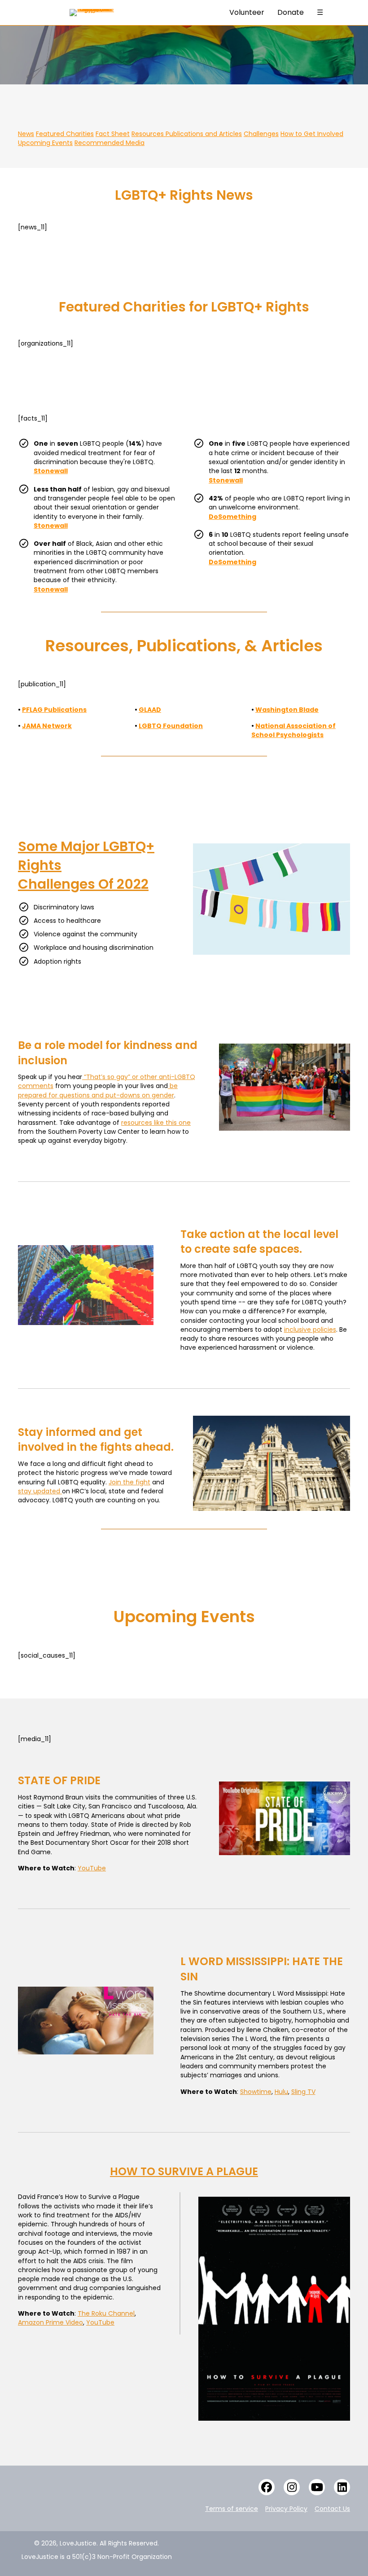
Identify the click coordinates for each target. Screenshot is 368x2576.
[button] (267, 2487)
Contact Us (332, 2509)
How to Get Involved (312, 134)
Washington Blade (287, 710)
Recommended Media (110, 143)
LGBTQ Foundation (171, 726)
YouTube (100, 2322)
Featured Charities (65, 134)
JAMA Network (47, 726)
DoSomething (232, 517)
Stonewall (51, 471)
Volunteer (247, 12)
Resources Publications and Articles (187, 134)
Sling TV (303, 2092)
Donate (291, 12)
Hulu (281, 2092)
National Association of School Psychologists (294, 730)
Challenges (261, 134)
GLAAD (150, 710)
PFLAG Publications (54, 710)
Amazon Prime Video (50, 2322)
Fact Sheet (113, 134)
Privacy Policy (286, 2509)
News (26, 134)
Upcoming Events (45, 143)
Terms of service (232, 2509)
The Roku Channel (106, 2313)
